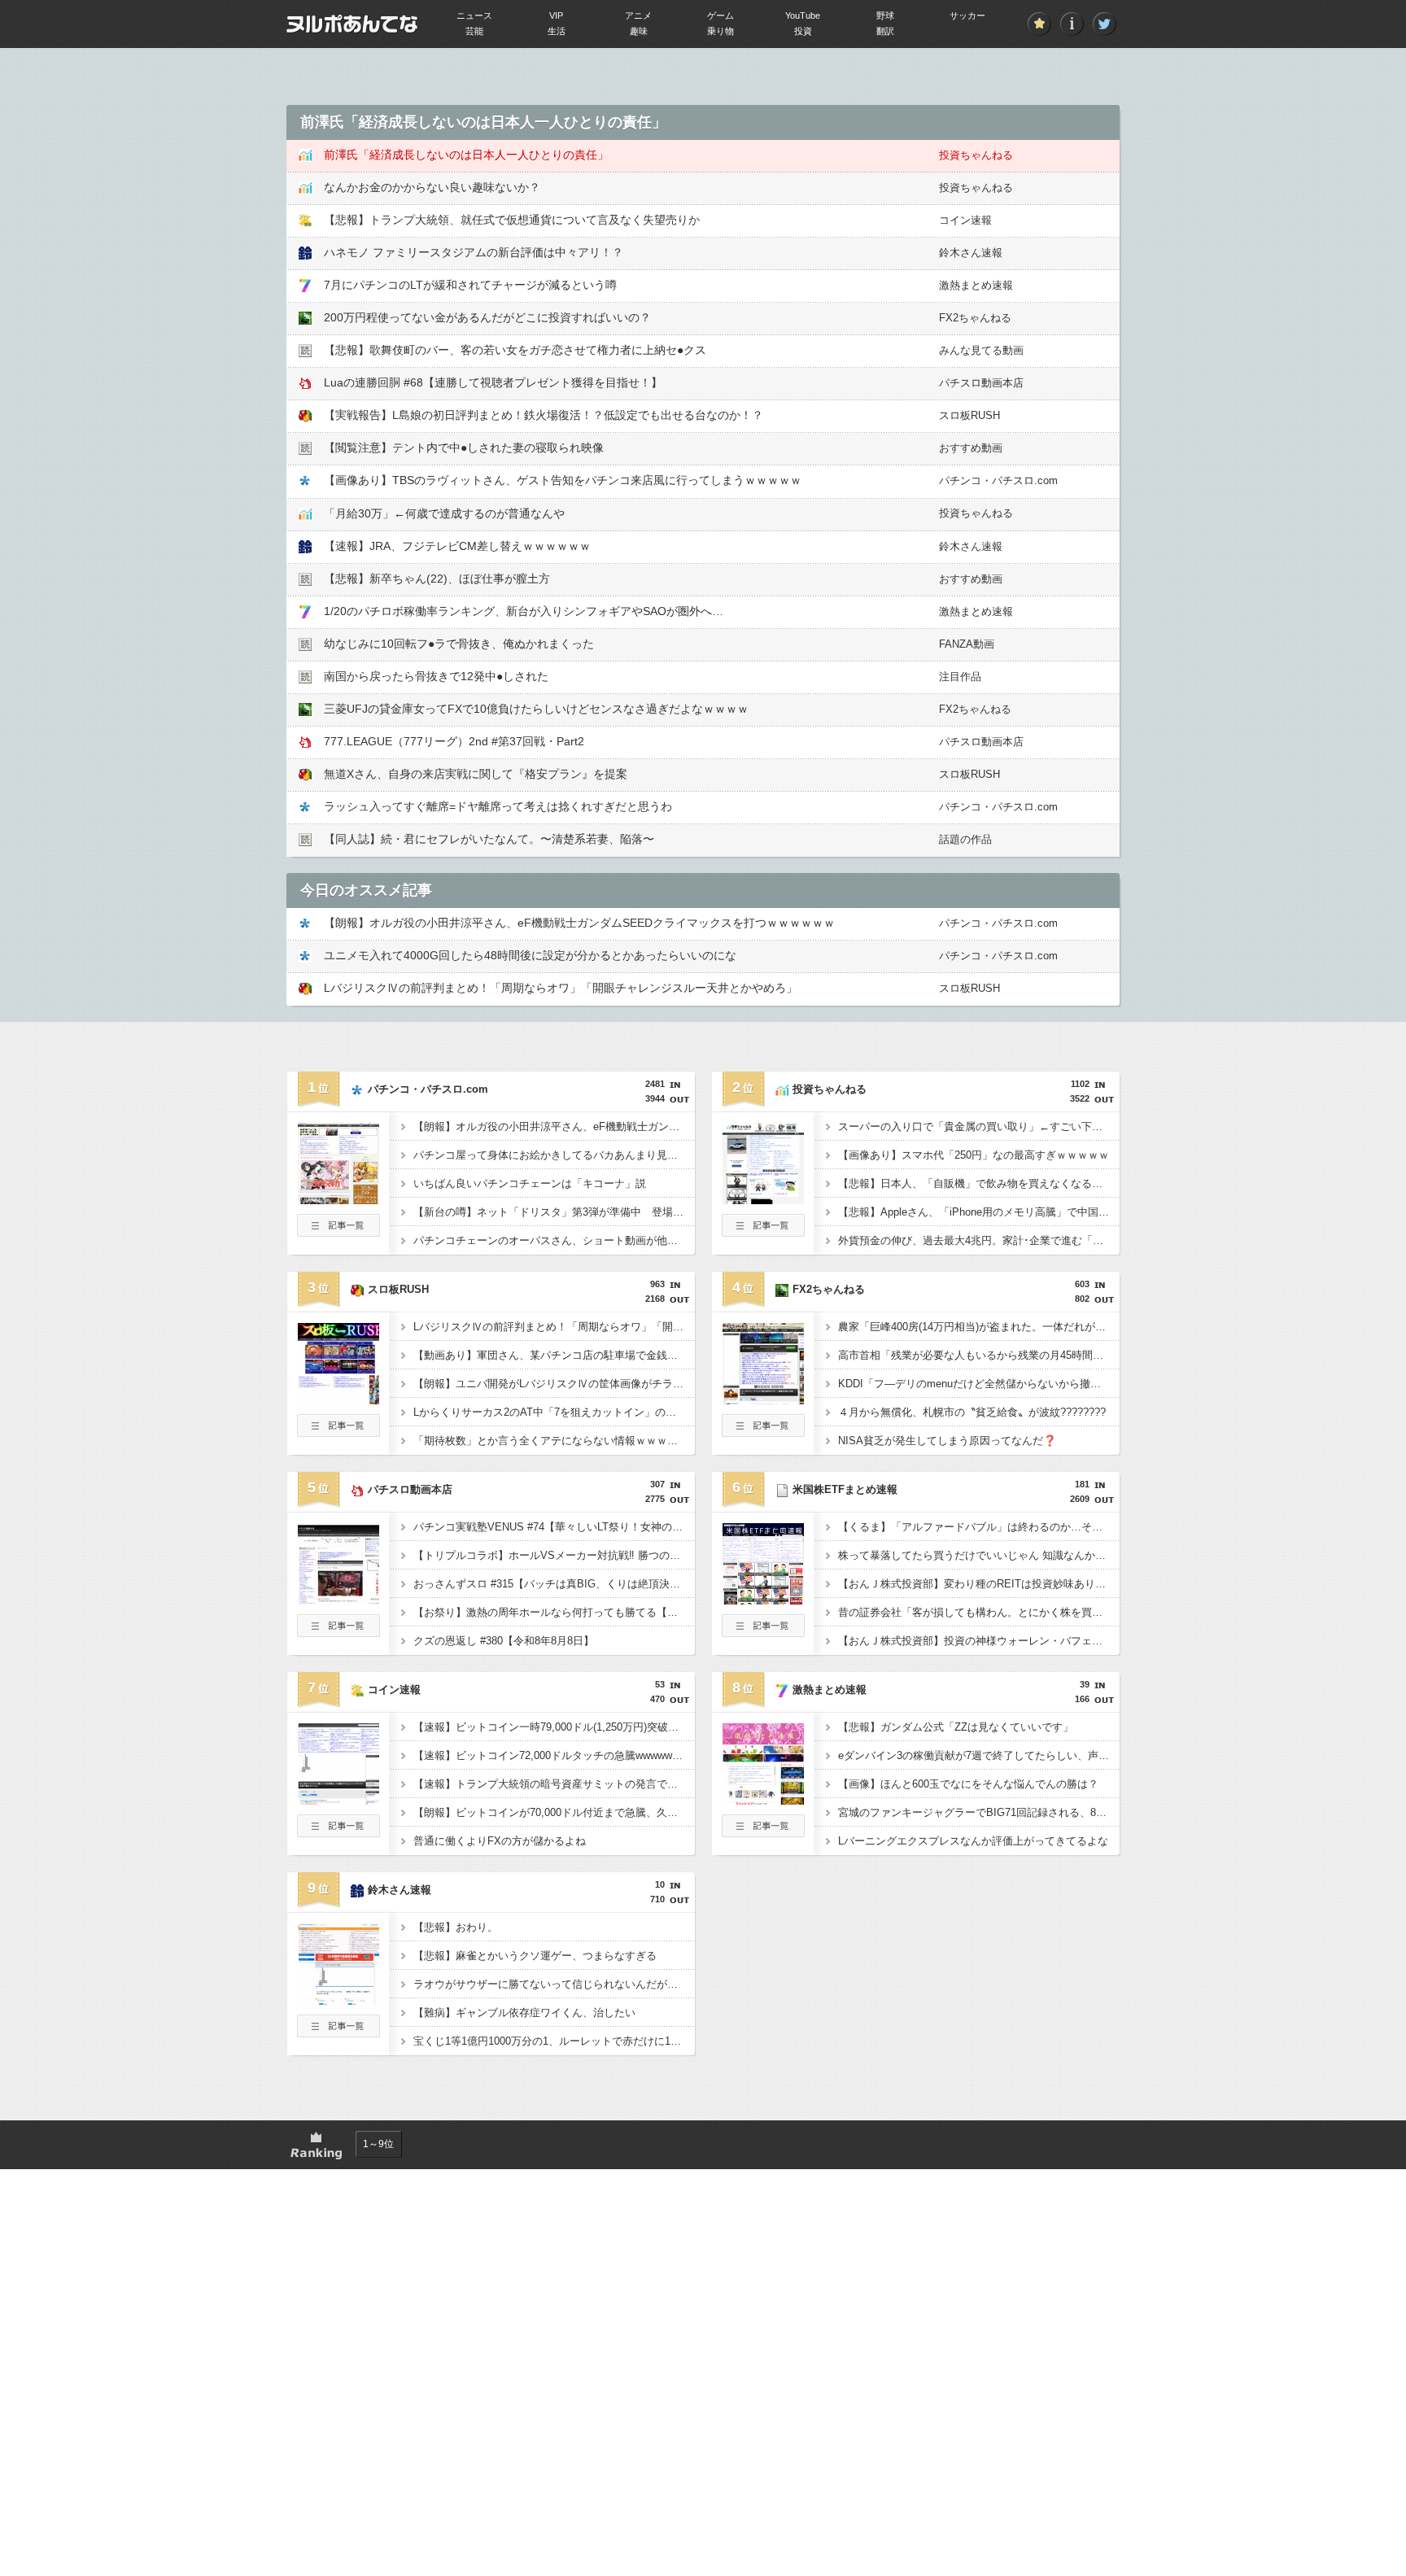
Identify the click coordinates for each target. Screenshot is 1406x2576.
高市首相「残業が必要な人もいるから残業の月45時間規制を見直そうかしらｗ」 (979, 1355)
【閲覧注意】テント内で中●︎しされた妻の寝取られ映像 (464, 448)
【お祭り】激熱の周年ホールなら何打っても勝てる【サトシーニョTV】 (554, 1612)
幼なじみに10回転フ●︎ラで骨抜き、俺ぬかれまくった (459, 644)
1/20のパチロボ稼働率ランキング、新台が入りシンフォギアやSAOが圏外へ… (524, 611)
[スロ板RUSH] (338, 1399)
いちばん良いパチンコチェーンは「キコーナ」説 (530, 1183)
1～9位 (378, 2144)
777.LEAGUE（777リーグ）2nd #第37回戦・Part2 (454, 741)
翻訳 (885, 31)
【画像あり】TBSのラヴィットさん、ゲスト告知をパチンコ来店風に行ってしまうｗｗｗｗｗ (563, 480)
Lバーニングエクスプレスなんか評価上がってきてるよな (973, 1841)
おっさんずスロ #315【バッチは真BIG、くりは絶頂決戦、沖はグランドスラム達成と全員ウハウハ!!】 (554, 1584)
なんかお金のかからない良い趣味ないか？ (432, 187)
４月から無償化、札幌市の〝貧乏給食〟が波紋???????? (972, 1412)
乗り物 (720, 31)
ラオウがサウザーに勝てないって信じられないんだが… (546, 1984)
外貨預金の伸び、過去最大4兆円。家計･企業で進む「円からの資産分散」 (979, 1240)
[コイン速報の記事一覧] (338, 1832)
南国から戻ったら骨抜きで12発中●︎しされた (436, 676)
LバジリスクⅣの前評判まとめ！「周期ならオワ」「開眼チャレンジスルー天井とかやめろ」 (561, 988)
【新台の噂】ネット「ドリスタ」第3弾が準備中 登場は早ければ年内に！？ (554, 1212)
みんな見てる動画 (981, 350)
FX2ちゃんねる (975, 318)
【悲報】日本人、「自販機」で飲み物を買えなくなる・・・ (979, 1183)
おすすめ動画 (971, 448)
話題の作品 (965, 839)
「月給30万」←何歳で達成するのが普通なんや (444, 513)
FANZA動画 (967, 644)
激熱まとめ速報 (976, 285)
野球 (885, 15)
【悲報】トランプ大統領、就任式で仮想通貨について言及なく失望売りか (512, 220)
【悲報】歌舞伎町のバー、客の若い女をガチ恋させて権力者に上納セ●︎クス (515, 350)
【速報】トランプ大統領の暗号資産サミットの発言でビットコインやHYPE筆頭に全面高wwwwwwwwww (554, 1784)
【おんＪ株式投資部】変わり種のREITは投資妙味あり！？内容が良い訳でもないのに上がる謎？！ (979, 1584)
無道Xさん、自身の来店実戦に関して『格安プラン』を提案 (476, 774)
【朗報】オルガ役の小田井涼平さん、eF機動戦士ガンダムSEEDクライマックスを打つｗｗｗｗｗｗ (579, 923)
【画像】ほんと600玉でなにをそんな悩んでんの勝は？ (968, 1784)
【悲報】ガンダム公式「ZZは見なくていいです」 (956, 1727)
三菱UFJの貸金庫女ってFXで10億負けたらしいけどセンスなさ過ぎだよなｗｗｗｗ (536, 709)
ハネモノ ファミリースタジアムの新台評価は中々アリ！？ (474, 252)
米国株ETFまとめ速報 (845, 1489)
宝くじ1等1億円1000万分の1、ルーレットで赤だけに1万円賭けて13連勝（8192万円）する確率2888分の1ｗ (554, 2041)
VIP (556, 15)
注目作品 (960, 677)
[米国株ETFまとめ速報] (763, 1600)
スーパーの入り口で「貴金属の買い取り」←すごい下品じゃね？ (979, 1126)
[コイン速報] (338, 1800)
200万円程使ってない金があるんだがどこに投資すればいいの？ (487, 317)
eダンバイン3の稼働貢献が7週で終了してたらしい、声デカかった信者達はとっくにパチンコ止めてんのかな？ (979, 1755)
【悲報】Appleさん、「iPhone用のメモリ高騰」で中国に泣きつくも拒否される (979, 1212)
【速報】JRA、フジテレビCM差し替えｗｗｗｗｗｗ (457, 546)
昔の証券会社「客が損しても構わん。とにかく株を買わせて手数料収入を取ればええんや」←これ (979, 1612)
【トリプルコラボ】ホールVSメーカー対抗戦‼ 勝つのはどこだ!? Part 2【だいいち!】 (554, 1555)
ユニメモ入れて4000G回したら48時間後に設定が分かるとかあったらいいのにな (530, 955)
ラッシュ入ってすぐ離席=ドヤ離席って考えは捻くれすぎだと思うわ (498, 806)
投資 (803, 31)
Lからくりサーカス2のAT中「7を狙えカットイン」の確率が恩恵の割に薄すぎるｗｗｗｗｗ (554, 1412)
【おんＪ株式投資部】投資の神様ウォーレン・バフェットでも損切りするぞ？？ (979, 1641)
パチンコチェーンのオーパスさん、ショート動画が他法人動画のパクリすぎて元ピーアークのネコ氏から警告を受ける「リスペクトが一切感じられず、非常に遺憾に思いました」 (554, 1240)
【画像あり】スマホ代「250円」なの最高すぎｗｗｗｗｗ (974, 1155)
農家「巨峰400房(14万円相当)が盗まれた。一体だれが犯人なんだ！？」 (979, 1327)
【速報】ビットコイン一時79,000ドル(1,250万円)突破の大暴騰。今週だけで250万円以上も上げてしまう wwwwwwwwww (554, 1727)
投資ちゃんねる (976, 155)
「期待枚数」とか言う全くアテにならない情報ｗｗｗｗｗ (551, 1441)
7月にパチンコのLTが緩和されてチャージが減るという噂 (470, 285)
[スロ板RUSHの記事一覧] (338, 1432)
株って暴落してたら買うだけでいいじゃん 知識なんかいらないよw (979, 1555)
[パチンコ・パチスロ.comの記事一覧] (338, 1232)
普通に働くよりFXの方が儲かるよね (500, 1841)
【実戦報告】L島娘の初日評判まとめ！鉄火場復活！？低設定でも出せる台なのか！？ (544, 415)
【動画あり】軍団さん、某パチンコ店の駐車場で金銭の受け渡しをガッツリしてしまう (554, 1355)
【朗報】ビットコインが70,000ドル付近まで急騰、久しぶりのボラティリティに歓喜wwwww (554, 1812)
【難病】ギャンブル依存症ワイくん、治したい (524, 2013)
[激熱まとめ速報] (763, 1800)
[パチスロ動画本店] (338, 1600)
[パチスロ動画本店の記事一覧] (338, 1632)
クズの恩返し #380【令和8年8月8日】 (504, 1641)
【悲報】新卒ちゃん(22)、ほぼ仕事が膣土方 (437, 579)
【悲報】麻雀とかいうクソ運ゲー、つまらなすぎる (535, 1956)
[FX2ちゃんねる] (763, 1399)
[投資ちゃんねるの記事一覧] (763, 1232)
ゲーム (720, 15)
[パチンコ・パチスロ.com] (338, 1199)
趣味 (639, 31)
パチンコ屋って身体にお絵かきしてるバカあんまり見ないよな (554, 1155)
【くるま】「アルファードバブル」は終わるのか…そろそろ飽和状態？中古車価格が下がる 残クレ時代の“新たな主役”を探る (979, 1527)
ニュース (474, 15)
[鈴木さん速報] (338, 2000)
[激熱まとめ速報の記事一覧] (763, 1832)
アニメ (638, 15)
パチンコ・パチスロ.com (998, 480)
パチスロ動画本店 (981, 383)
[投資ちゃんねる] (763, 1199)
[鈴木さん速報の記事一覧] (338, 2032)
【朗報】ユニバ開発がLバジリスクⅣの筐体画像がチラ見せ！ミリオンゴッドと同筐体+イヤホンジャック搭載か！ (554, 1384)
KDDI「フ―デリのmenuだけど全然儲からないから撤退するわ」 (979, 1384)
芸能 (474, 31)
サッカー (967, 15)
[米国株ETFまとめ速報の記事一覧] (763, 1632)
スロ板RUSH (969, 415)
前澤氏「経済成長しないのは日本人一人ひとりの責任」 (466, 155)
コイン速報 (965, 220)
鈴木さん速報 (971, 253)
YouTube (803, 15)
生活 (557, 31)
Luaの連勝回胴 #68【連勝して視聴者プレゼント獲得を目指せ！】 (493, 382)
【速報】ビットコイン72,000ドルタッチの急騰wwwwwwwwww (554, 1755)
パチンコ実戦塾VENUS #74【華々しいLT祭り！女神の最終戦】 (554, 1527)
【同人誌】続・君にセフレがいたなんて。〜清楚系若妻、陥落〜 (489, 839)
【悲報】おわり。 (456, 1927)
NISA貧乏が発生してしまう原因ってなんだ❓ (947, 1441)
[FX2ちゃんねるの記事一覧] (763, 1432)
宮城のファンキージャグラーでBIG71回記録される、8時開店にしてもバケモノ (979, 1812)
